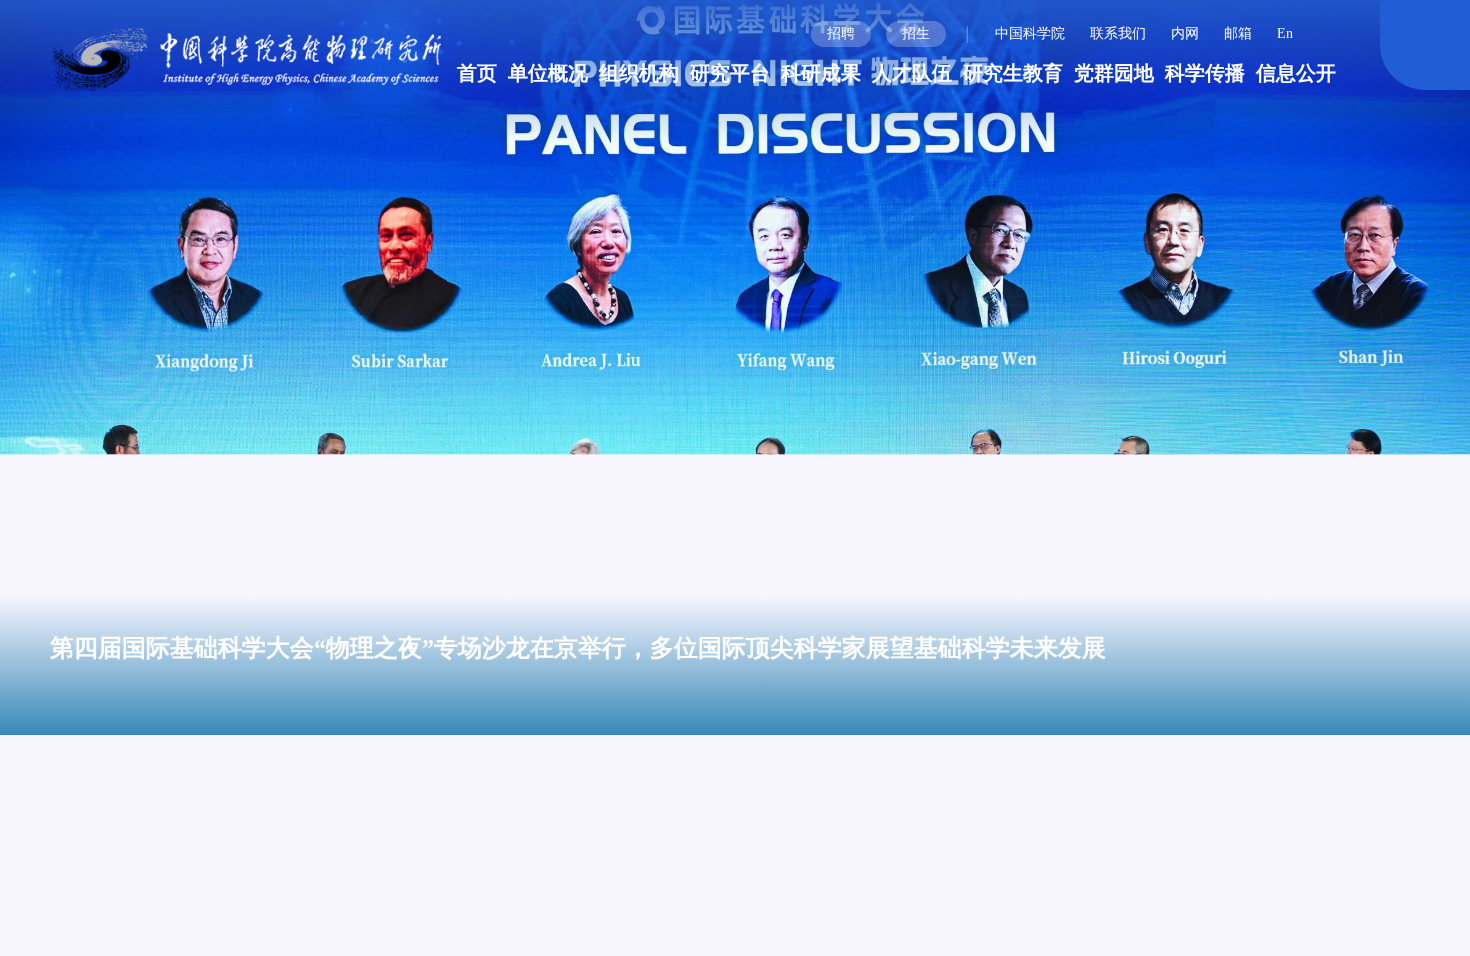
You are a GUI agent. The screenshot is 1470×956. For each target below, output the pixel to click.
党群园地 (1114, 73)
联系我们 (1118, 33)
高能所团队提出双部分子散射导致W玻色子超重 (953, 884)
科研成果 (821, 73)
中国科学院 (1030, 33)
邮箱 (1238, 33)
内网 (1185, 33)
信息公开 (1296, 73)
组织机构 (639, 73)
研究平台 (730, 73)
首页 (477, 73)
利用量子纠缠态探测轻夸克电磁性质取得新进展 (954, 935)
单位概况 (548, 73)
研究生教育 (1013, 73)
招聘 (841, 33)
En (1285, 33)
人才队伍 (912, 73)
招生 (916, 33)
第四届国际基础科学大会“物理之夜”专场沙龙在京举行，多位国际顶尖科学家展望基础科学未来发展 (578, 648)
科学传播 (1205, 73)
